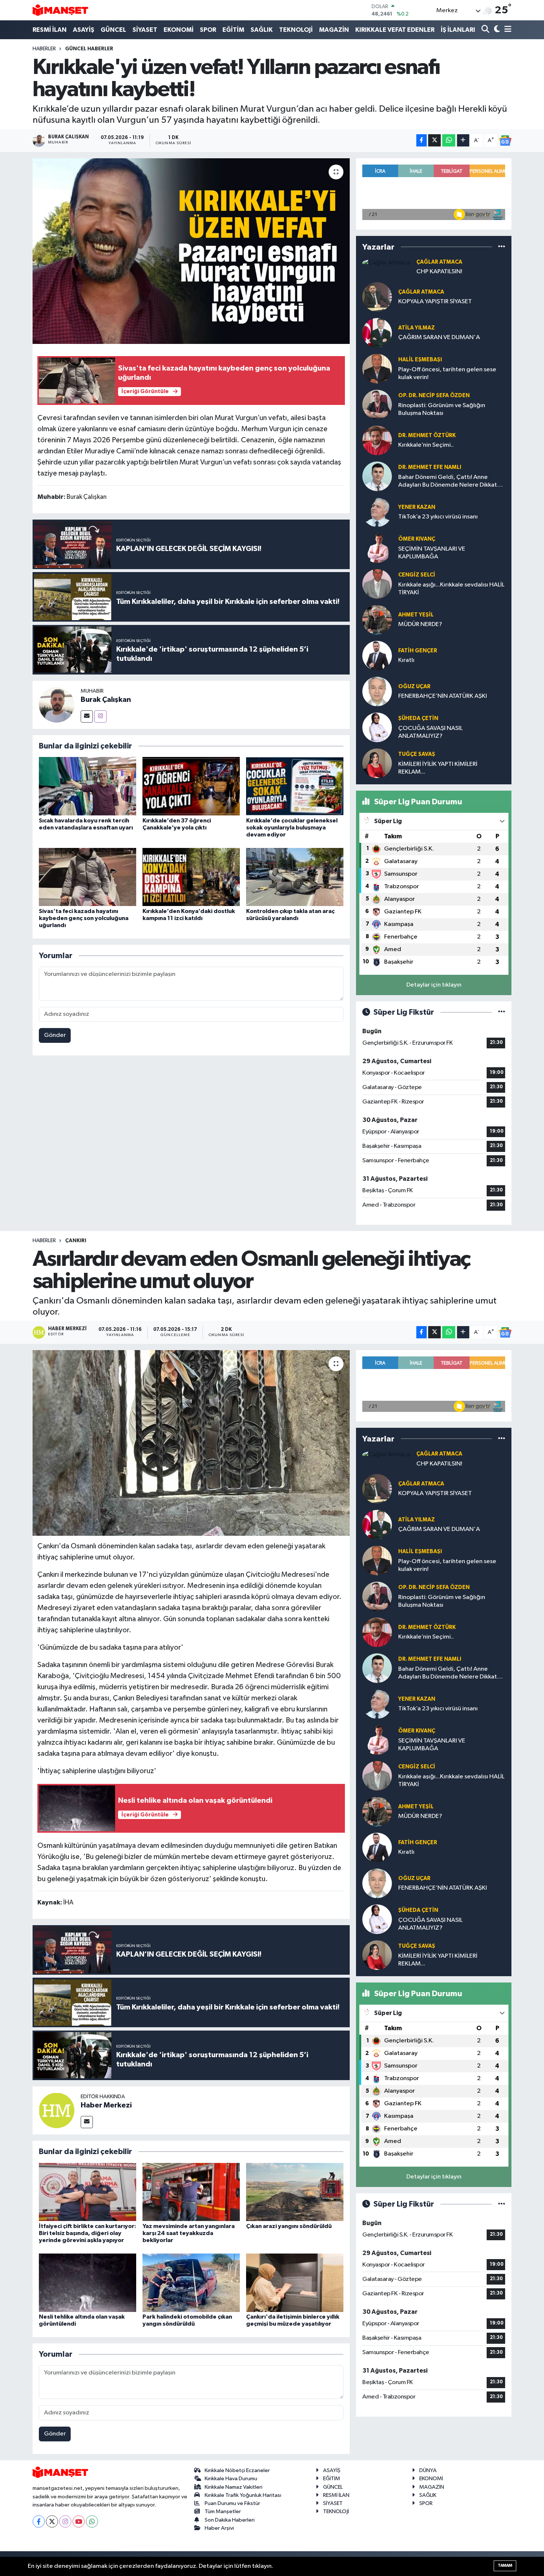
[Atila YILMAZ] (377, 333)
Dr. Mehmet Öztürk (427, 435)
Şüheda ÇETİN (418, 718)
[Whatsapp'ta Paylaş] (449, 140)
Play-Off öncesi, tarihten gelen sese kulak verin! (447, 373)
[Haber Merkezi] (57, 2110)
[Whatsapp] (92, 2521)
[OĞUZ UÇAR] (377, 691)
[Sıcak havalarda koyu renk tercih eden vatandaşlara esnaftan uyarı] (88, 786)
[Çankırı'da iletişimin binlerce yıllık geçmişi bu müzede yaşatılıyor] (295, 2283)
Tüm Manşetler (223, 2511)
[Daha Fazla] (463, 140)
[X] (52, 2521)
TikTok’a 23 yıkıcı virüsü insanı (438, 517)
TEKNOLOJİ (296, 30)
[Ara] (486, 30)
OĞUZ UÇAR (414, 687)
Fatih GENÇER (418, 651)
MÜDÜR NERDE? (420, 624)
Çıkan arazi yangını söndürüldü (289, 2226)
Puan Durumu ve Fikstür (232, 2503)
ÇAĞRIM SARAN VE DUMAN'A (439, 337)
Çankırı (76, 1241)
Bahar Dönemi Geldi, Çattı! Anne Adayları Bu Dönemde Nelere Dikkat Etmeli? (448, 482)
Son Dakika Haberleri (230, 2520)
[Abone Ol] (505, 141)
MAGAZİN (334, 30)
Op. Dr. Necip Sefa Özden (434, 395)
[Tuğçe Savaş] (377, 763)
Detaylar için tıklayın (434, 985)
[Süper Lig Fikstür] (502, 1012)
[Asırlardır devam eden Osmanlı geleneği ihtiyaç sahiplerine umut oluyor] (191, 1443)
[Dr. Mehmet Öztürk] (377, 440)
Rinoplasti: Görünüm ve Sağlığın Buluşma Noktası (442, 409)
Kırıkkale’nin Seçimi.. (426, 445)
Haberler (44, 49)
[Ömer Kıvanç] (377, 548)
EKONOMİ (179, 30)
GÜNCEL (113, 30)
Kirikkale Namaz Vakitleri (234, 2487)
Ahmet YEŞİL (416, 615)
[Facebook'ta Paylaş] (422, 140)
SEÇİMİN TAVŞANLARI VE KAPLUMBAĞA (432, 553)
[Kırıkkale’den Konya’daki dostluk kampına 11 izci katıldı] (191, 877)
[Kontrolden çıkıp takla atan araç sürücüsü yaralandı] (295, 877)
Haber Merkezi (106, 2105)
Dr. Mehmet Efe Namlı (430, 467)
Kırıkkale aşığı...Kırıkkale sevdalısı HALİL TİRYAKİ (451, 589)
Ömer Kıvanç (417, 539)
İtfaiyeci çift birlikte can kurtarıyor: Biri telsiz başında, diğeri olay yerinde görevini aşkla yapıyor (88, 2233)
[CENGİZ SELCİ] (377, 584)
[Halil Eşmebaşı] (377, 369)
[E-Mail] (87, 716)
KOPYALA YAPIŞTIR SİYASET (435, 302)
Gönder (55, 1035)
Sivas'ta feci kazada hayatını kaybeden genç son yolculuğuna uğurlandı (84, 918)
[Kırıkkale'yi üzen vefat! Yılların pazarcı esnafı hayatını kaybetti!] (191, 251)
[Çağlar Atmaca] (386, 263)
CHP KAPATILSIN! (439, 272)
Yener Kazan (417, 507)
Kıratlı (406, 660)
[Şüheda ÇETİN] (377, 727)
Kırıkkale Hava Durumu (231, 2479)
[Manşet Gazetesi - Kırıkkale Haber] (60, 10)
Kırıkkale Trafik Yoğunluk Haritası (243, 2495)
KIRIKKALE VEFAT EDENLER (395, 30)
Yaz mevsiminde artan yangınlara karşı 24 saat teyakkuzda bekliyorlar (189, 2233)
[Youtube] (79, 2521)
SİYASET (145, 30)
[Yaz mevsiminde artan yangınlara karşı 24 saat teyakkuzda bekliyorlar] (191, 2192)
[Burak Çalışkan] (57, 705)
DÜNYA (428, 2470)
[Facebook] (39, 2521)
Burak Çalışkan (106, 700)
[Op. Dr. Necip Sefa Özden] (377, 404)
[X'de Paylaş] (434, 140)
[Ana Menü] (507, 30)
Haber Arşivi (219, 2528)
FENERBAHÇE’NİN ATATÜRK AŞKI (443, 696)
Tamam (505, 2565)
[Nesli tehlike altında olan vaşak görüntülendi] (88, 2283)
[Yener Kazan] (377, 512)
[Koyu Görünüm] (496, 30)
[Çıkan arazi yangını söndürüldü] (295, 2192)
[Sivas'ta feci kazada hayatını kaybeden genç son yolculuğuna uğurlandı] (88, 877)
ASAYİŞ (84, 30)
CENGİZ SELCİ (417, 575)
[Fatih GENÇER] (377, 655)
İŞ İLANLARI (458, 30)
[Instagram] (100, 716)
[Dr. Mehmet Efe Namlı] (377, 476)
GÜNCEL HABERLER (89, 49)
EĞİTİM (233, 30)
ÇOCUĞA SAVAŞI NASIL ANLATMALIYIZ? (430, 732)
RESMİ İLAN (50, 30)
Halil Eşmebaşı (420, 360)
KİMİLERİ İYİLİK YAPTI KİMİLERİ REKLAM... (438, 768)
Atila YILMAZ (417, 328)
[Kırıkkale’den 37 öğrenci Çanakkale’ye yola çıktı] (191, 786)
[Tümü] (502, 247)
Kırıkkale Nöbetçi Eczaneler (237, 2470)
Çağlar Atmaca (439, 262)
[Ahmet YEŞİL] (377, 620)
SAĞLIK (262, 30)
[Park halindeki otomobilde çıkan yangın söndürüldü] (191, 2283)
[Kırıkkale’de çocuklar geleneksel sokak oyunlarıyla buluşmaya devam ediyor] (295, 786)
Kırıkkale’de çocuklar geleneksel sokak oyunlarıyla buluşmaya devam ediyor (292, 828)
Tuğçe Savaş (417, 754)
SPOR (208, 30)
